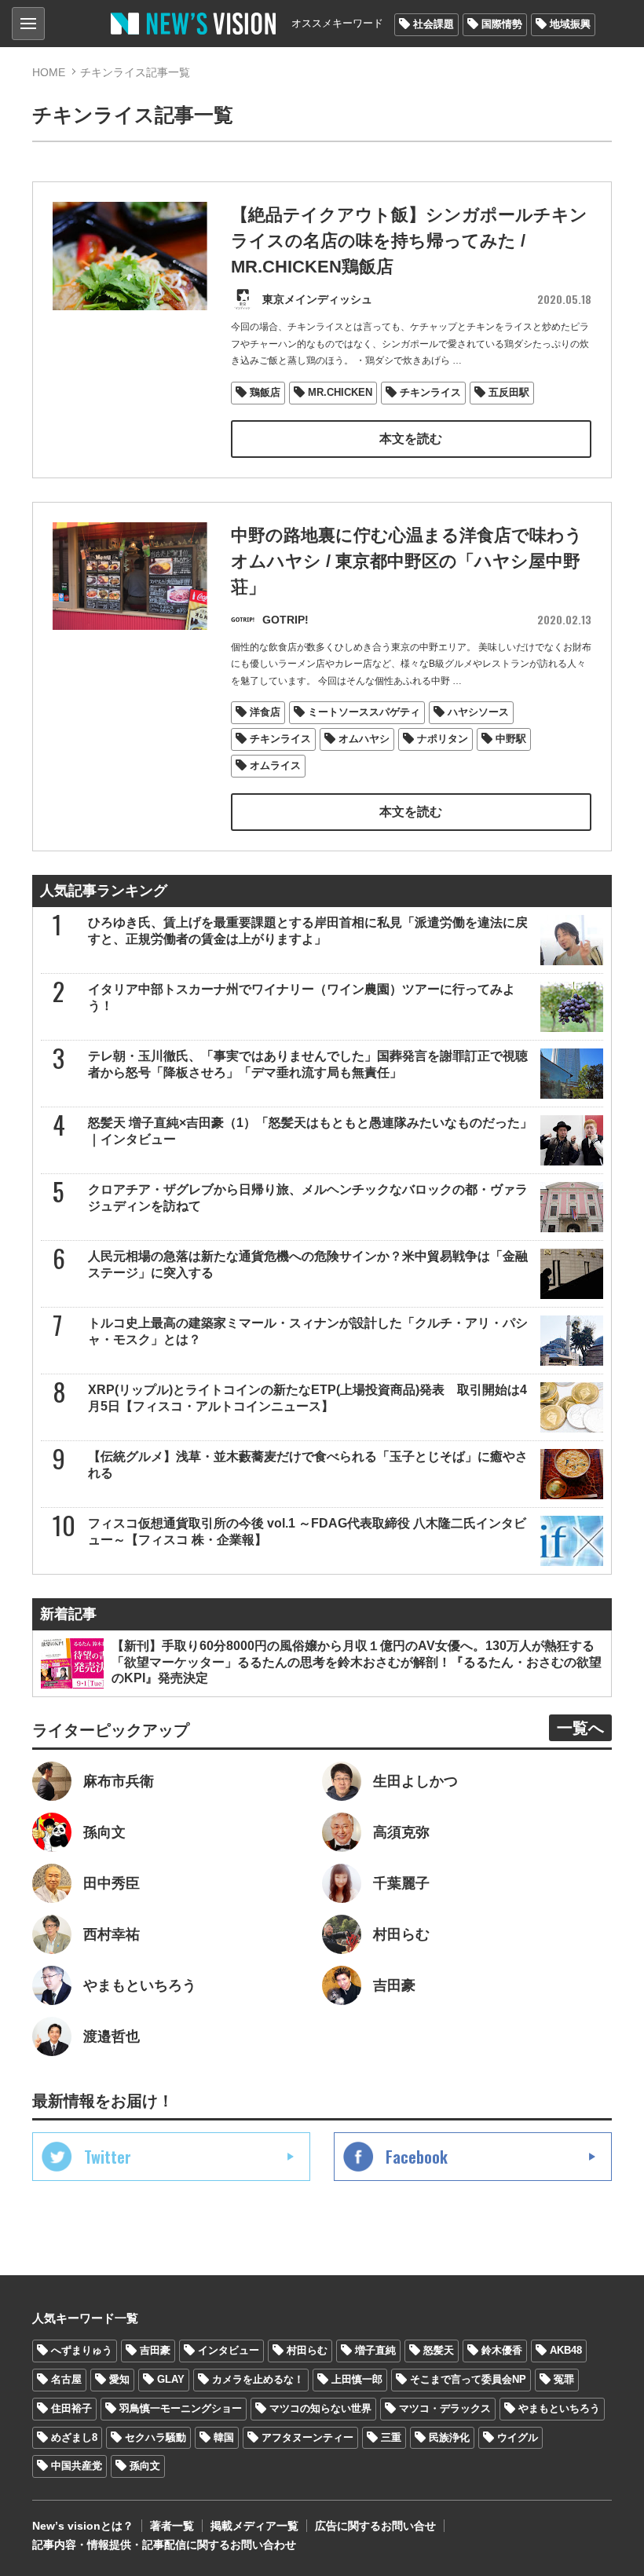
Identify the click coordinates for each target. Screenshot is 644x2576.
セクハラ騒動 (156, 2437)
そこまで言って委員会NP (468, 2379)
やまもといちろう (559, 2408)
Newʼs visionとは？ (83, 2526)
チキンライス (430, 392)
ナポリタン (443, 739)
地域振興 (570, 24)
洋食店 (265, 712)
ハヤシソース (478, 712)
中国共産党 (77, 2466)
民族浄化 (449, 2437)
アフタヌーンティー (307, 2437)
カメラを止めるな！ (258, 2379)
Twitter (108, 2157)
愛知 (119, 2379)
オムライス (275, 765)
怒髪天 (439, 2350)
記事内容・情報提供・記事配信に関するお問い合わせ (164, 2545)
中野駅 (511, 739)
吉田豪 (155, 2350)
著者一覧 (172, 2526)
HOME (49, 72)
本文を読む (411, 439)
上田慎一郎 (357, 2379)
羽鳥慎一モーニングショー (181, 2408)
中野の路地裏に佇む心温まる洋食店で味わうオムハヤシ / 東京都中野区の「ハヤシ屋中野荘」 (407, 561)
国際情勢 (502, 24)
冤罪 (564, 2379)
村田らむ (307, 2350)
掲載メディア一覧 (254, 2526)
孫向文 (145, 2466)
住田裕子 (71, 2408)
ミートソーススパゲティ (364, 712)
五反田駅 (509, 392)
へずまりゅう (82, 2350)
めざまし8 (74, 2437)
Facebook (417, 2157)
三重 (391, 2437)
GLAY (171, 2379)
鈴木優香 (502, 2350)
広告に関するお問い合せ (375, 2526)
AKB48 (566, 2350)
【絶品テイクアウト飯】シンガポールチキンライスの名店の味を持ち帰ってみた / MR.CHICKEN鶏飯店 (409, 241)
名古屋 (66, 2379)
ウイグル (518, 2437)
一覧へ (580, 1728)
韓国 (224, 2437)
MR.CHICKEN (340, 392)
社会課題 (434, 24)
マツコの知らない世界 (320, 2408)
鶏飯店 (265, 392)
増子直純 (375, 2350)
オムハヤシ (364, 739)
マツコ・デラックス (445, 2408)
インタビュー (229, 2350)
